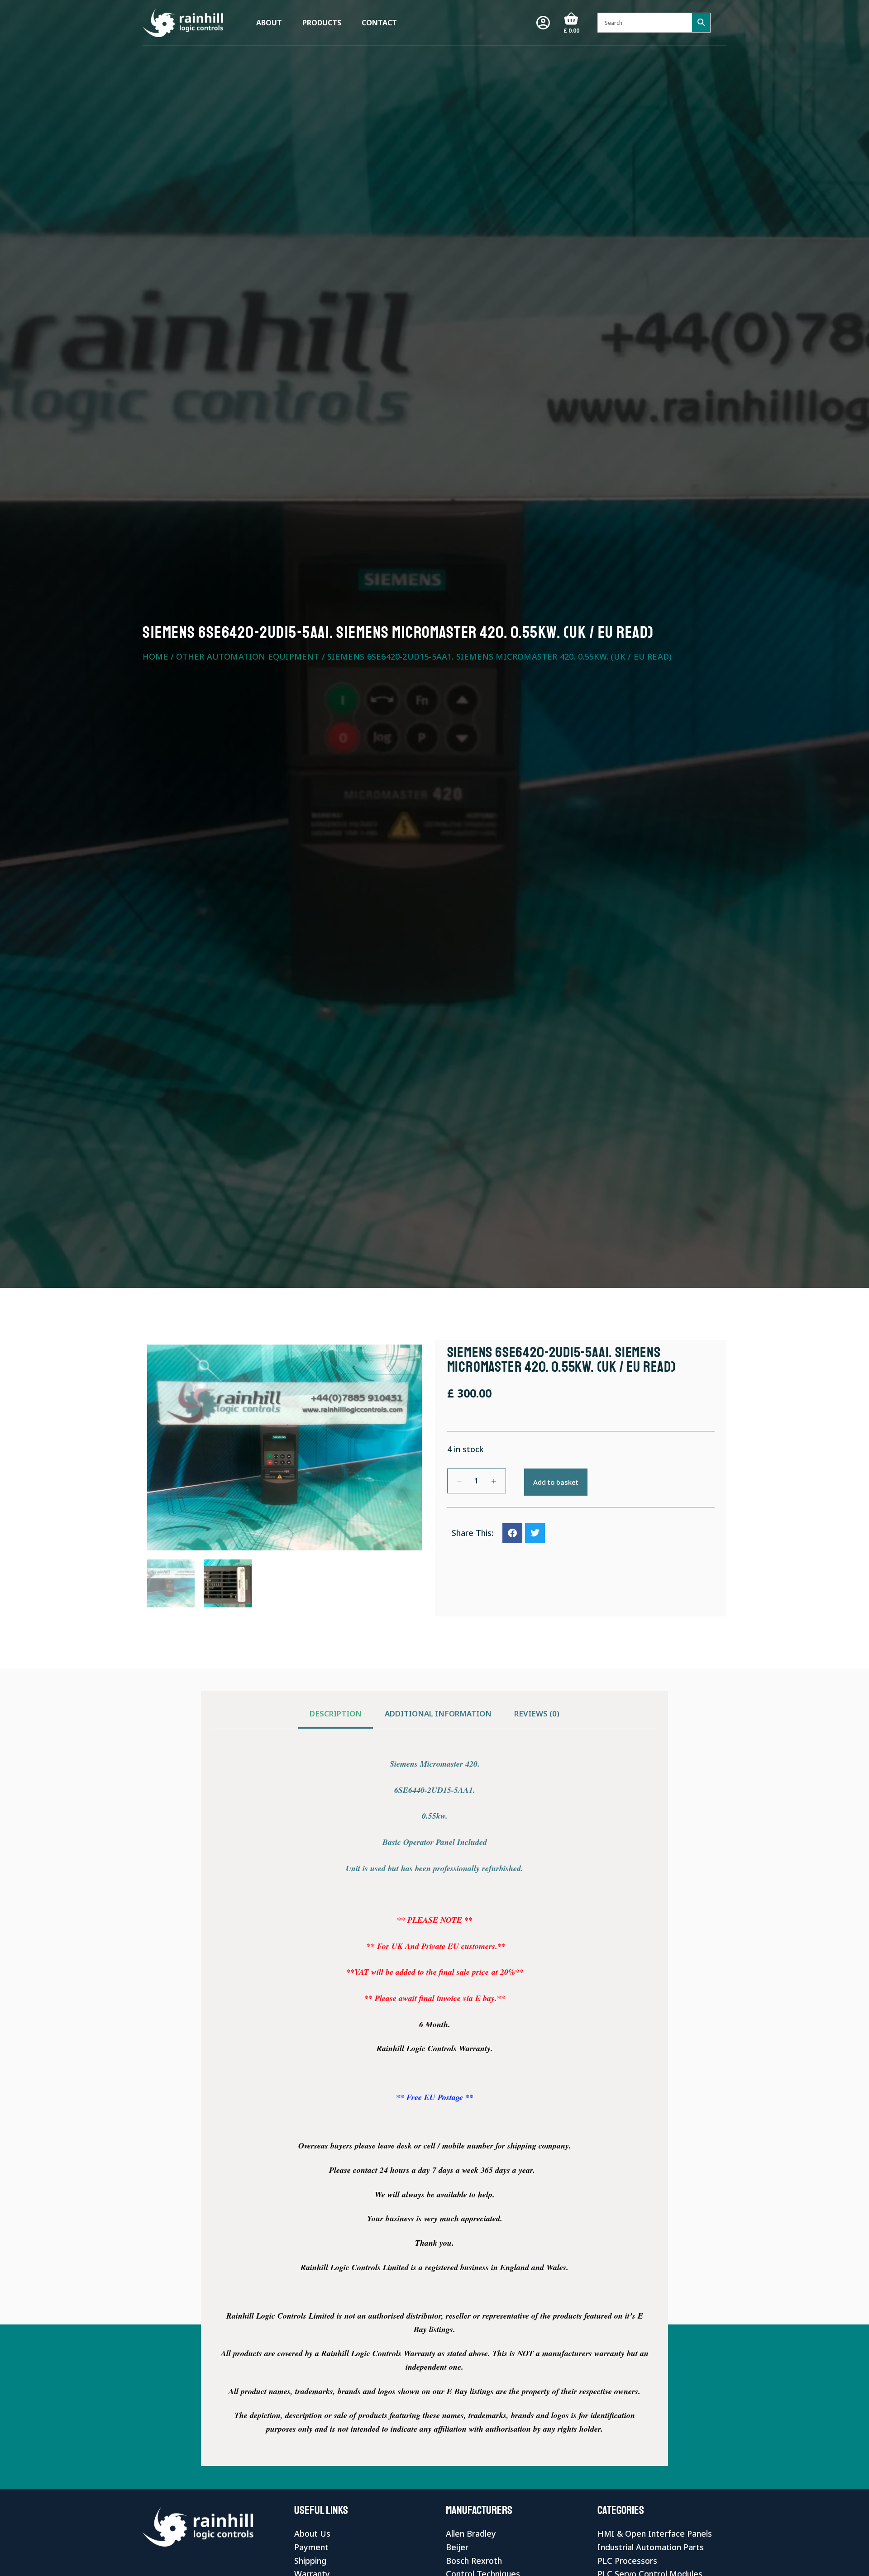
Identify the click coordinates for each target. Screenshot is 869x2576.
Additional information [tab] (438, 1713)
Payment (311, 2547)
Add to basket (556, 1482)
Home (155, 656)
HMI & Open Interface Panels (655, 2533)
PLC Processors (627, 2561)
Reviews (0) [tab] (537, 1713)
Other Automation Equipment (248, 656)
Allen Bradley (471, 2533)
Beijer (457, 2547)
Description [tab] (336, 1713)
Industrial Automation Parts (651, 2547)
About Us (312, 2533)
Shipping (310, 2561)
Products (322, 23)
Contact (379, 23)
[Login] (543, 23)
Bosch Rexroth (474, 2561)
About (269, 23)
